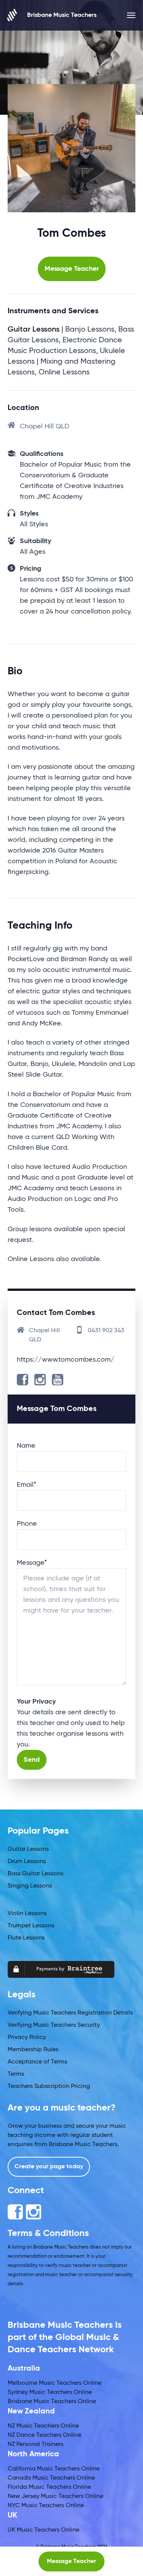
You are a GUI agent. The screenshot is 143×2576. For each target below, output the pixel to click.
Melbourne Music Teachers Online (55, 2383)
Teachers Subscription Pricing (49, 2086)
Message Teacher (72, 269)
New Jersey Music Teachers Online (55, 2496)
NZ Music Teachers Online (43, 2426)
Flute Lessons (26, 1938)
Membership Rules (33, 2050)
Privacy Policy (27, 2037)
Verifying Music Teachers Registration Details (70, 2013)
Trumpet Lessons (31, 1926)
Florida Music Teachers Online (49, 2487)
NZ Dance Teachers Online (44, 2435)
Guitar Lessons (28, 1849)
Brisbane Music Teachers (62, 15)
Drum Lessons (27, 1862)
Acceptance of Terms (37, 2062)
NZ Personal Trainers (35, 2444)
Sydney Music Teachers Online (50, 2392)
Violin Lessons (27, 1914)
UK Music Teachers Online (43, 2530)
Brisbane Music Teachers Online (52, 2402)
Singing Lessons (30, 1886)
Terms (16, 2074)
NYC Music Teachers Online (46, 2506)
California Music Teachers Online (54, 2469)
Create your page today (49, 2167)
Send (32, 1760)
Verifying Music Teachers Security (54, 2025)
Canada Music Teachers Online (51, 2478)
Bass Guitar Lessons (35, 1874)
